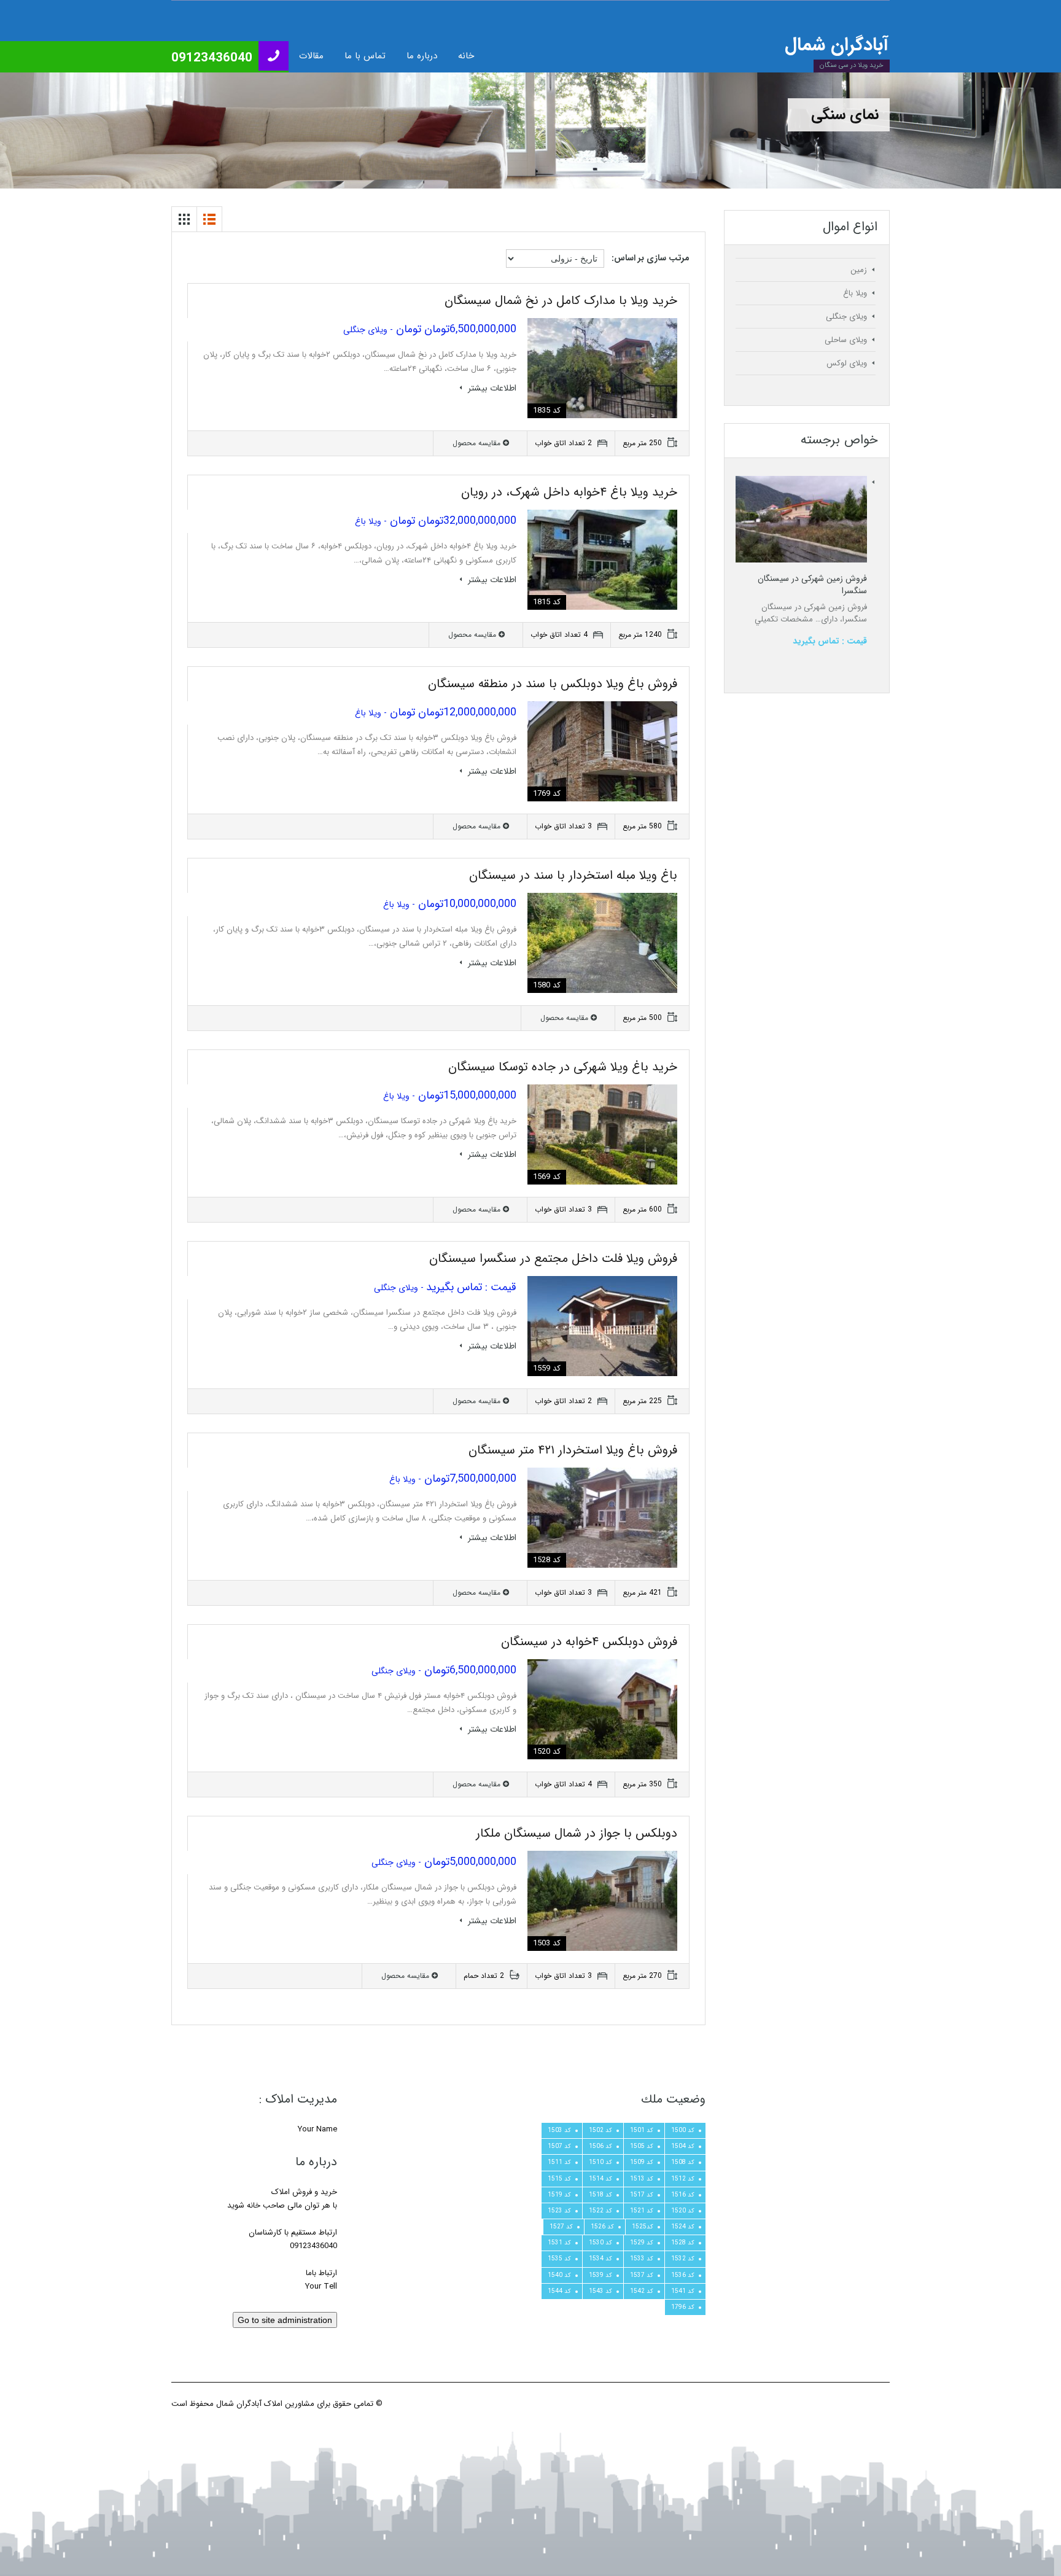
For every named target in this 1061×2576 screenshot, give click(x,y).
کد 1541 (683, 2291)
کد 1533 (642, 2259)
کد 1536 (683, 2275)
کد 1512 (683, 2179)
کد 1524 (683, 2227)
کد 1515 (559, 2179)
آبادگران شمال (837, 45)
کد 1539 (600, 2275)
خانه (466, 56)
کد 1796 (683, 2307)
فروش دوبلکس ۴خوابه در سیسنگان (589, 1642)
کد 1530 (600, 2243)
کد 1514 (600, 2179)
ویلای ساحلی (846, 340)
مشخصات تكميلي (784, 619)
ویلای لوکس (847, 363)
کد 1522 (600, 2211)
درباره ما (422, 56)
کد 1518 (600, 2195)
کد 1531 (559, 2243)
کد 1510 (600, 2162)
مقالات (311, 56)
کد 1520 (683, 2211)
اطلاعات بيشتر (491, 388)
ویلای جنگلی (846, 317)
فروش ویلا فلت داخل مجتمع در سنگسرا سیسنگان (553, 1259)
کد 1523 (559, 2211)
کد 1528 (683, 2243)
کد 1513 (642, 2179)
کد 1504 (683, 2146)
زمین (859, 270)
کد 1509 (642, 2162)
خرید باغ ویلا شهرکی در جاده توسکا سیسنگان (563, 1067)
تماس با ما (365, 56)
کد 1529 (642, 2243)
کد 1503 (559, 2130)
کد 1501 (642, 2130)
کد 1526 (602, 2227)
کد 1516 (683, 2195)
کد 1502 (600, 2130)
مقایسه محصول (478, 443)
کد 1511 (559, 2162)
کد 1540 (559, 2275)
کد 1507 (559, 2146)
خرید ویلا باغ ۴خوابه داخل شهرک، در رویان (569, 492)
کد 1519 (559, 2195)
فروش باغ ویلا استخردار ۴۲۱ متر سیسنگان (573, 1450)
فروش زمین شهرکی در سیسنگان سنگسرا (812, 585)
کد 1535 (559, 2259)
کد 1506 (600, 2146)
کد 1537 (642, 2275)
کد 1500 (683, 2130)
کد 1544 (559, 2291)
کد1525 (643, 2227)
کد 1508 (683, 2162)
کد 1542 (642, 2291)
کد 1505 (642, 2146)
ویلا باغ (855, 293)
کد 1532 (683, 2259)
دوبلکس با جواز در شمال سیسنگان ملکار (577, 1833)
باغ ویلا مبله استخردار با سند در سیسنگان (573, 875)
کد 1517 (642, 2195)
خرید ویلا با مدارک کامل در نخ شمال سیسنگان (561, 301)
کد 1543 (600, 2291)
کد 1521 (642, 2211)
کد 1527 (561, 2227)
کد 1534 (600, 2259)
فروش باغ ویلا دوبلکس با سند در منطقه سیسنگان (553, 684)
